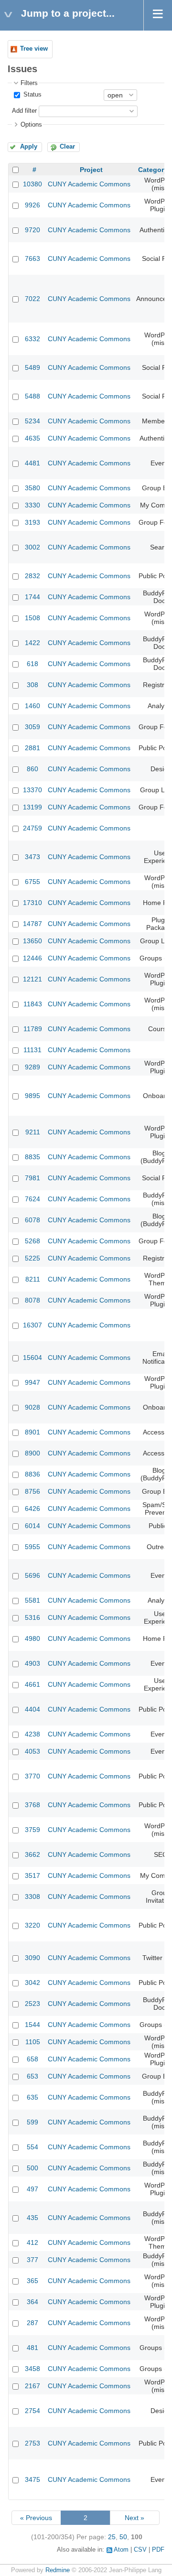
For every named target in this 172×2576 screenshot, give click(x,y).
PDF (158, 2550)
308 (32, 685)
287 (32, 2323)
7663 (32, 259)
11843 (33, 1004)
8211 (33, 1279)
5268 (32, 1241)
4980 (32, 1638)
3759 (32, 1830)
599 (32, 2122)
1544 (32, 2025)
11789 (33, 1029)
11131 (32, 1050)
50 (123, 2537)
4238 (32, 1734)
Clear (67, 147)
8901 (32, 1432)
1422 (32, 643)
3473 (32, 857)
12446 (32, 958)
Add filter (24, 111)
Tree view (34, 49)
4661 (32, 1684)
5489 (32, 367)
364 (32, 2302)
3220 (32, 1925)
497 (32, 2189)
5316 (32, 1617)
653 (32, 2076)
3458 (32, 2369)
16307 (32, 1325)
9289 (32, 1067)
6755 (32, 882)
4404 (32, 1709)
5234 (32, 421)
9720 (32, 230)
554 (32, 2147)
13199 (32, 807)
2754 (32, 2411)
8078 (32, 1300)
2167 (32, 2386)
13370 (32, 790)
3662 (32, 1854)
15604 (32, 1358)
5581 (32, 1600)
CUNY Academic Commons (89, 184)
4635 (32, 438)
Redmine (58, 2570)
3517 (32, 1875)
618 (32, 664)
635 (32, 2097)
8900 (32, 1453)
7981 (32, 1178)
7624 (32, 1199)
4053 (32, 1751)
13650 (32, 941)
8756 (32, 1491)
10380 (32, 184)
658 (32, 2059)
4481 (32, 463)
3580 (32, 488)
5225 (32, 1258)
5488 (32, 396)
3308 (32, 1897)
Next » (134, 2518)
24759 (32, 828)
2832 (32, 576)
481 (32, 2348)
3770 (32, 1776)
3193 (32, 522)
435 (32, 2218)
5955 (32, 1547)
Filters (29, 83)
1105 (33, 2042)
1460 (32, 706)
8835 (32, 1157)
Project (91, 170)
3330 (32, 505)
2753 (32, 2443)
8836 (32, 1474)
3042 (32, 1983)
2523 (32, 2004)
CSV (140, 2550)
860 (32, 769)
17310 (32, 903)
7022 (32, 299)
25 (112, 2537)
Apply (29, 147)
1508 (32, 618)
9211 (33, 1132)
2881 (32, 748)
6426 (32, 1509)
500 (32, 2168)
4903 (32, 1663)
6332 (32, 339)
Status (32, 95)
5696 (32, 1575)
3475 (32, 2479)
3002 (32, 547)
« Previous (36, 2518)
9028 (32, 1407)
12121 (32, 979)
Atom (121, 2550)
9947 (32, 1382)
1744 (32, 597)
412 (32, 2242)
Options (31, 125)
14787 (32, 924)
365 (32, 2281)
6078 (32, 1220)
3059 (32, 727)
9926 (32, 205)
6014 (32, 1526)
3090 (32, 1958)
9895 (32, 1096)
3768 (32, 1805)
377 (32, 2260)
